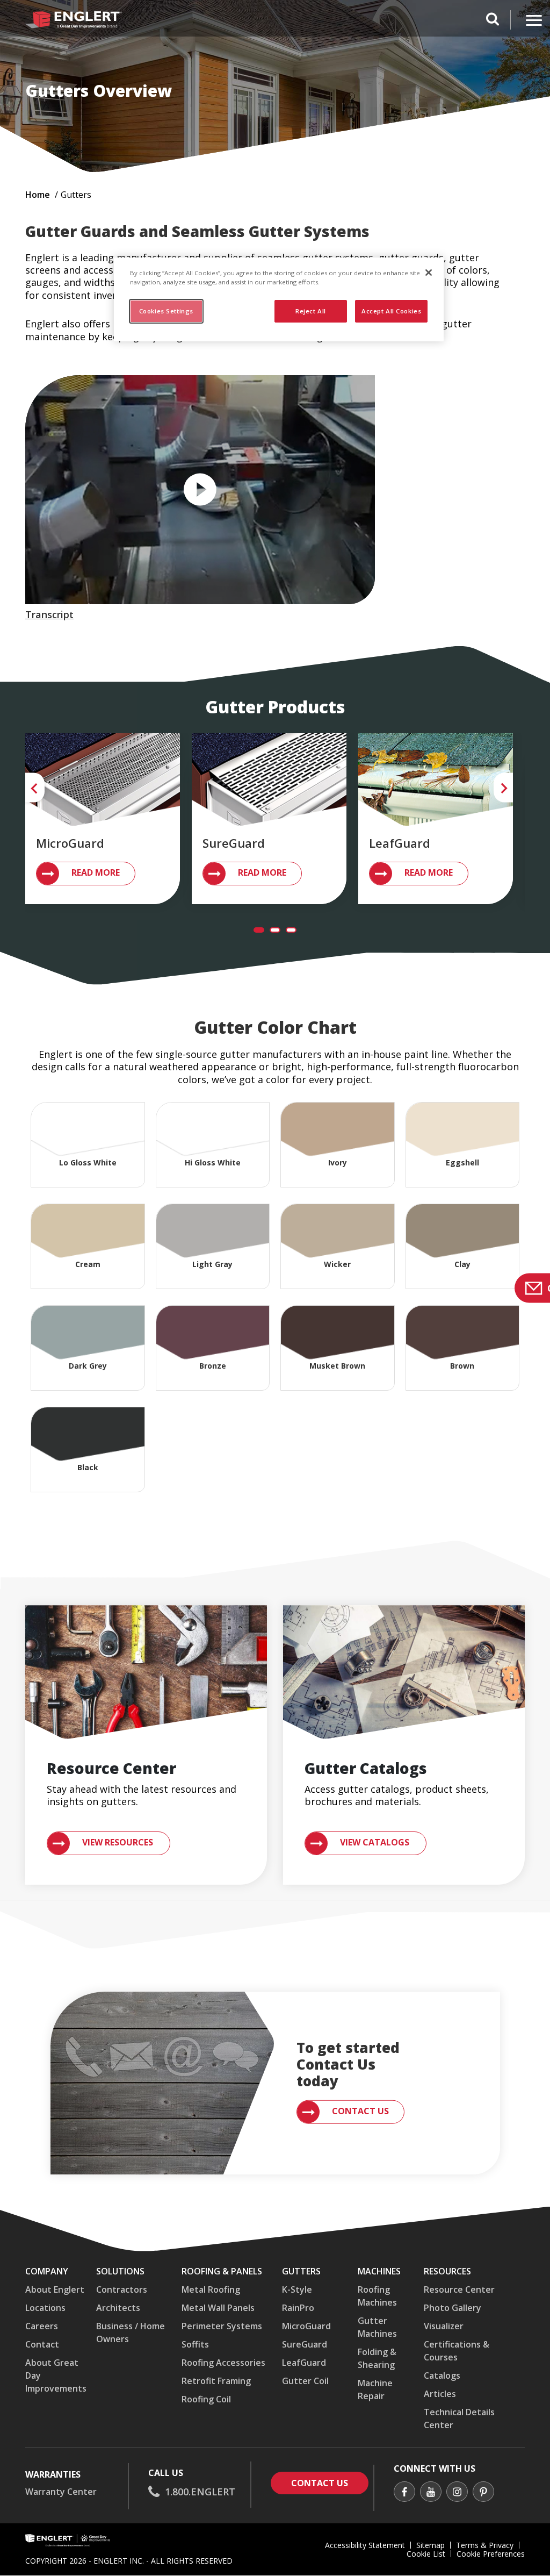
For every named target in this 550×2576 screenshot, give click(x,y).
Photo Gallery (453, 2308)
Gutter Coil (305, 2381)
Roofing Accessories (223, 2363)
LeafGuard (304, 2363)
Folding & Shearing (377, 2358)
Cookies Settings (166, 311)
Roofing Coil (206, 2399)
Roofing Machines (377, 2296)
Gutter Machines (377, 2327)
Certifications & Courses (457, 2351)
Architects (118, 2308)
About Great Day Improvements (56, 2375)
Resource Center (459, 2289)
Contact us (330, 2483)
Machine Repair (375, 2389)
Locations (45, 2308)
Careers (42, 2326)
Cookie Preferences (491, 2554)
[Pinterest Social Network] (483, 2493)
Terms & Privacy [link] (485, 2545)
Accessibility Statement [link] (365, 2545)
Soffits (195, 2344)
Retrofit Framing (216, 2381)
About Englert (55, 2289)
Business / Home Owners (131, 2332)
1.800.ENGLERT (200, 2492)
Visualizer (444, 2326)
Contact (42, 2344)
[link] (86, 874)
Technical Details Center (459, 2418)
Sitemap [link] (430, 2545)
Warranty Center (61, 2492)
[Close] (429, 273)
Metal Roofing (211, 2289)
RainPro (298, 2308)
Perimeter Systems (222, 2326)
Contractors (122, 2289)
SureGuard (305, 2344)
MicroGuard (306, 2326)
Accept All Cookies (391, 311)
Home (38, 195)
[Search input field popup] (493, 20)
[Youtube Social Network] (431, 2493)
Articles (440, 2394)
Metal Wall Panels (218, 2308)
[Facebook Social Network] (404, 2493)
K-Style (297, 2289)
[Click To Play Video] (200, 490)
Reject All (311, 311)
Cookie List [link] (426, 2554)
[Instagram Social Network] (457, 2493)
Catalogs (442, 2375)
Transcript (49, 614)
